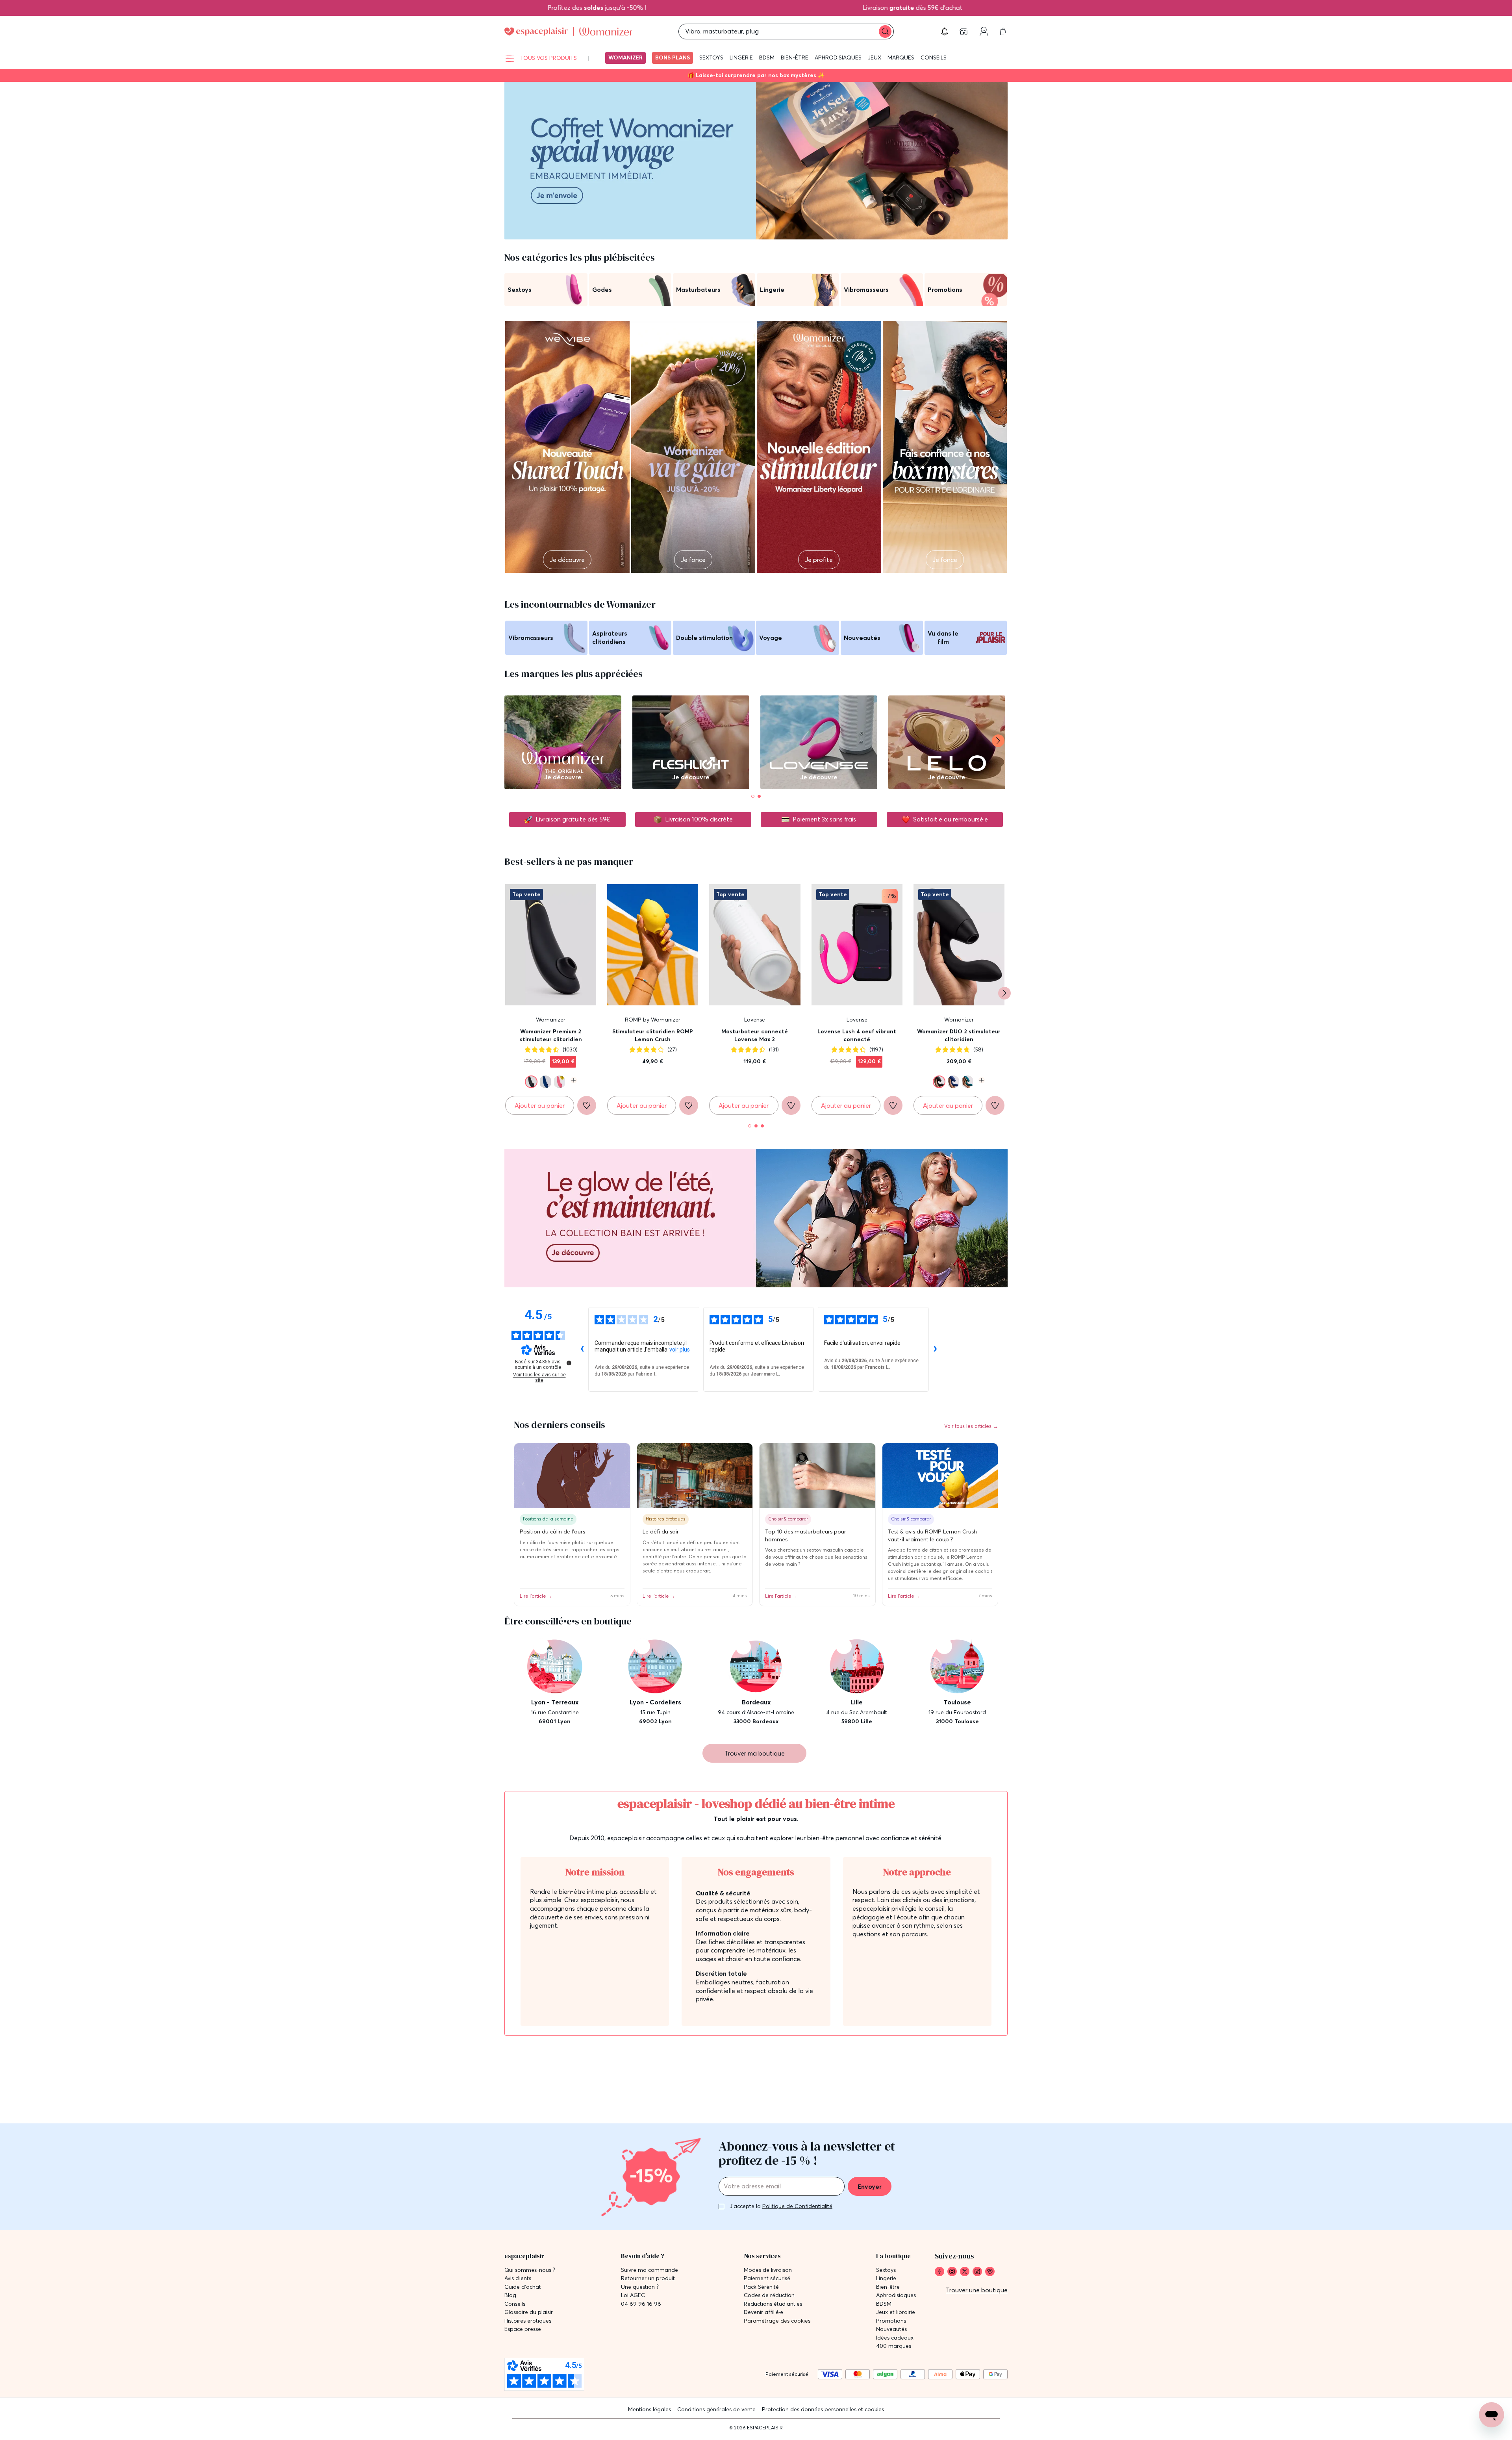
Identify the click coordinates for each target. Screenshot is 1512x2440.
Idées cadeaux (895, 2338)
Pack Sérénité (761, 2287)
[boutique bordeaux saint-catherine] (756, 1682)
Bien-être (795, 57)
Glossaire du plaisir (529, 2312)
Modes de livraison (768, 2270)
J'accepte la (781, 2206)
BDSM (767, 57)
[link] (939, 2271)
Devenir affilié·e (763, 2312)
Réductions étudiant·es (773, 2304)
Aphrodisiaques (838, 57)
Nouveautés (891, 2329)
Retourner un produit (648, 2278)
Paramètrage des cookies (777, 2321)
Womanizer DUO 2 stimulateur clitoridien (959, 1035)
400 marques (894, 2346)
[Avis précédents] (582, 1349)
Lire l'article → (536, 1596)
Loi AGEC (633, 2295)
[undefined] (569, 1363)
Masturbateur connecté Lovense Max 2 (755, 1035)
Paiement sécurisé (767, 2278)
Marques (901, 57)
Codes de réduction (769, 2295)
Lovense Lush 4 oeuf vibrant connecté (857, 1035)
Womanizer (625, 57)
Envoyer (870, 2186)
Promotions (891, 2321)
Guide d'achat (523, 2287)
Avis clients (518, 2278)
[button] (945, 32)
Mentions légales (649, 2409)
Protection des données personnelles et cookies (823, 2409)
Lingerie (741, 57)
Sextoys (711, 57)
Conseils (934, 57)
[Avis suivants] (935, 1349)
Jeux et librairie (896, 2312)
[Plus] (572, 1080)
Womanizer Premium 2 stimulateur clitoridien (551, 1035)
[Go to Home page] (568, 32)
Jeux (875, 57)
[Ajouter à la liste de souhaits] (587, 1105)
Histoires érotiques (528, 2321)
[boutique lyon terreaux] (555, 1682)
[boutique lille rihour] (857, 1682)
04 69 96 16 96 (641, 2304)
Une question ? (640, 2287)
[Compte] (984, 32)
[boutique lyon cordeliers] (656, 1682)
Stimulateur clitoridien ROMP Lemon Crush (653, 1035)
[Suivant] (998, 741)
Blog (510, 2295)
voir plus (680, 1350)
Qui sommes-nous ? (530, 2270)
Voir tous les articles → (971, 1426)
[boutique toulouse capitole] (957, 1682)
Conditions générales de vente (716, 2409)
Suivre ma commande (649, 2270)
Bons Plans (673, 57)
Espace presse (523, 2329)
